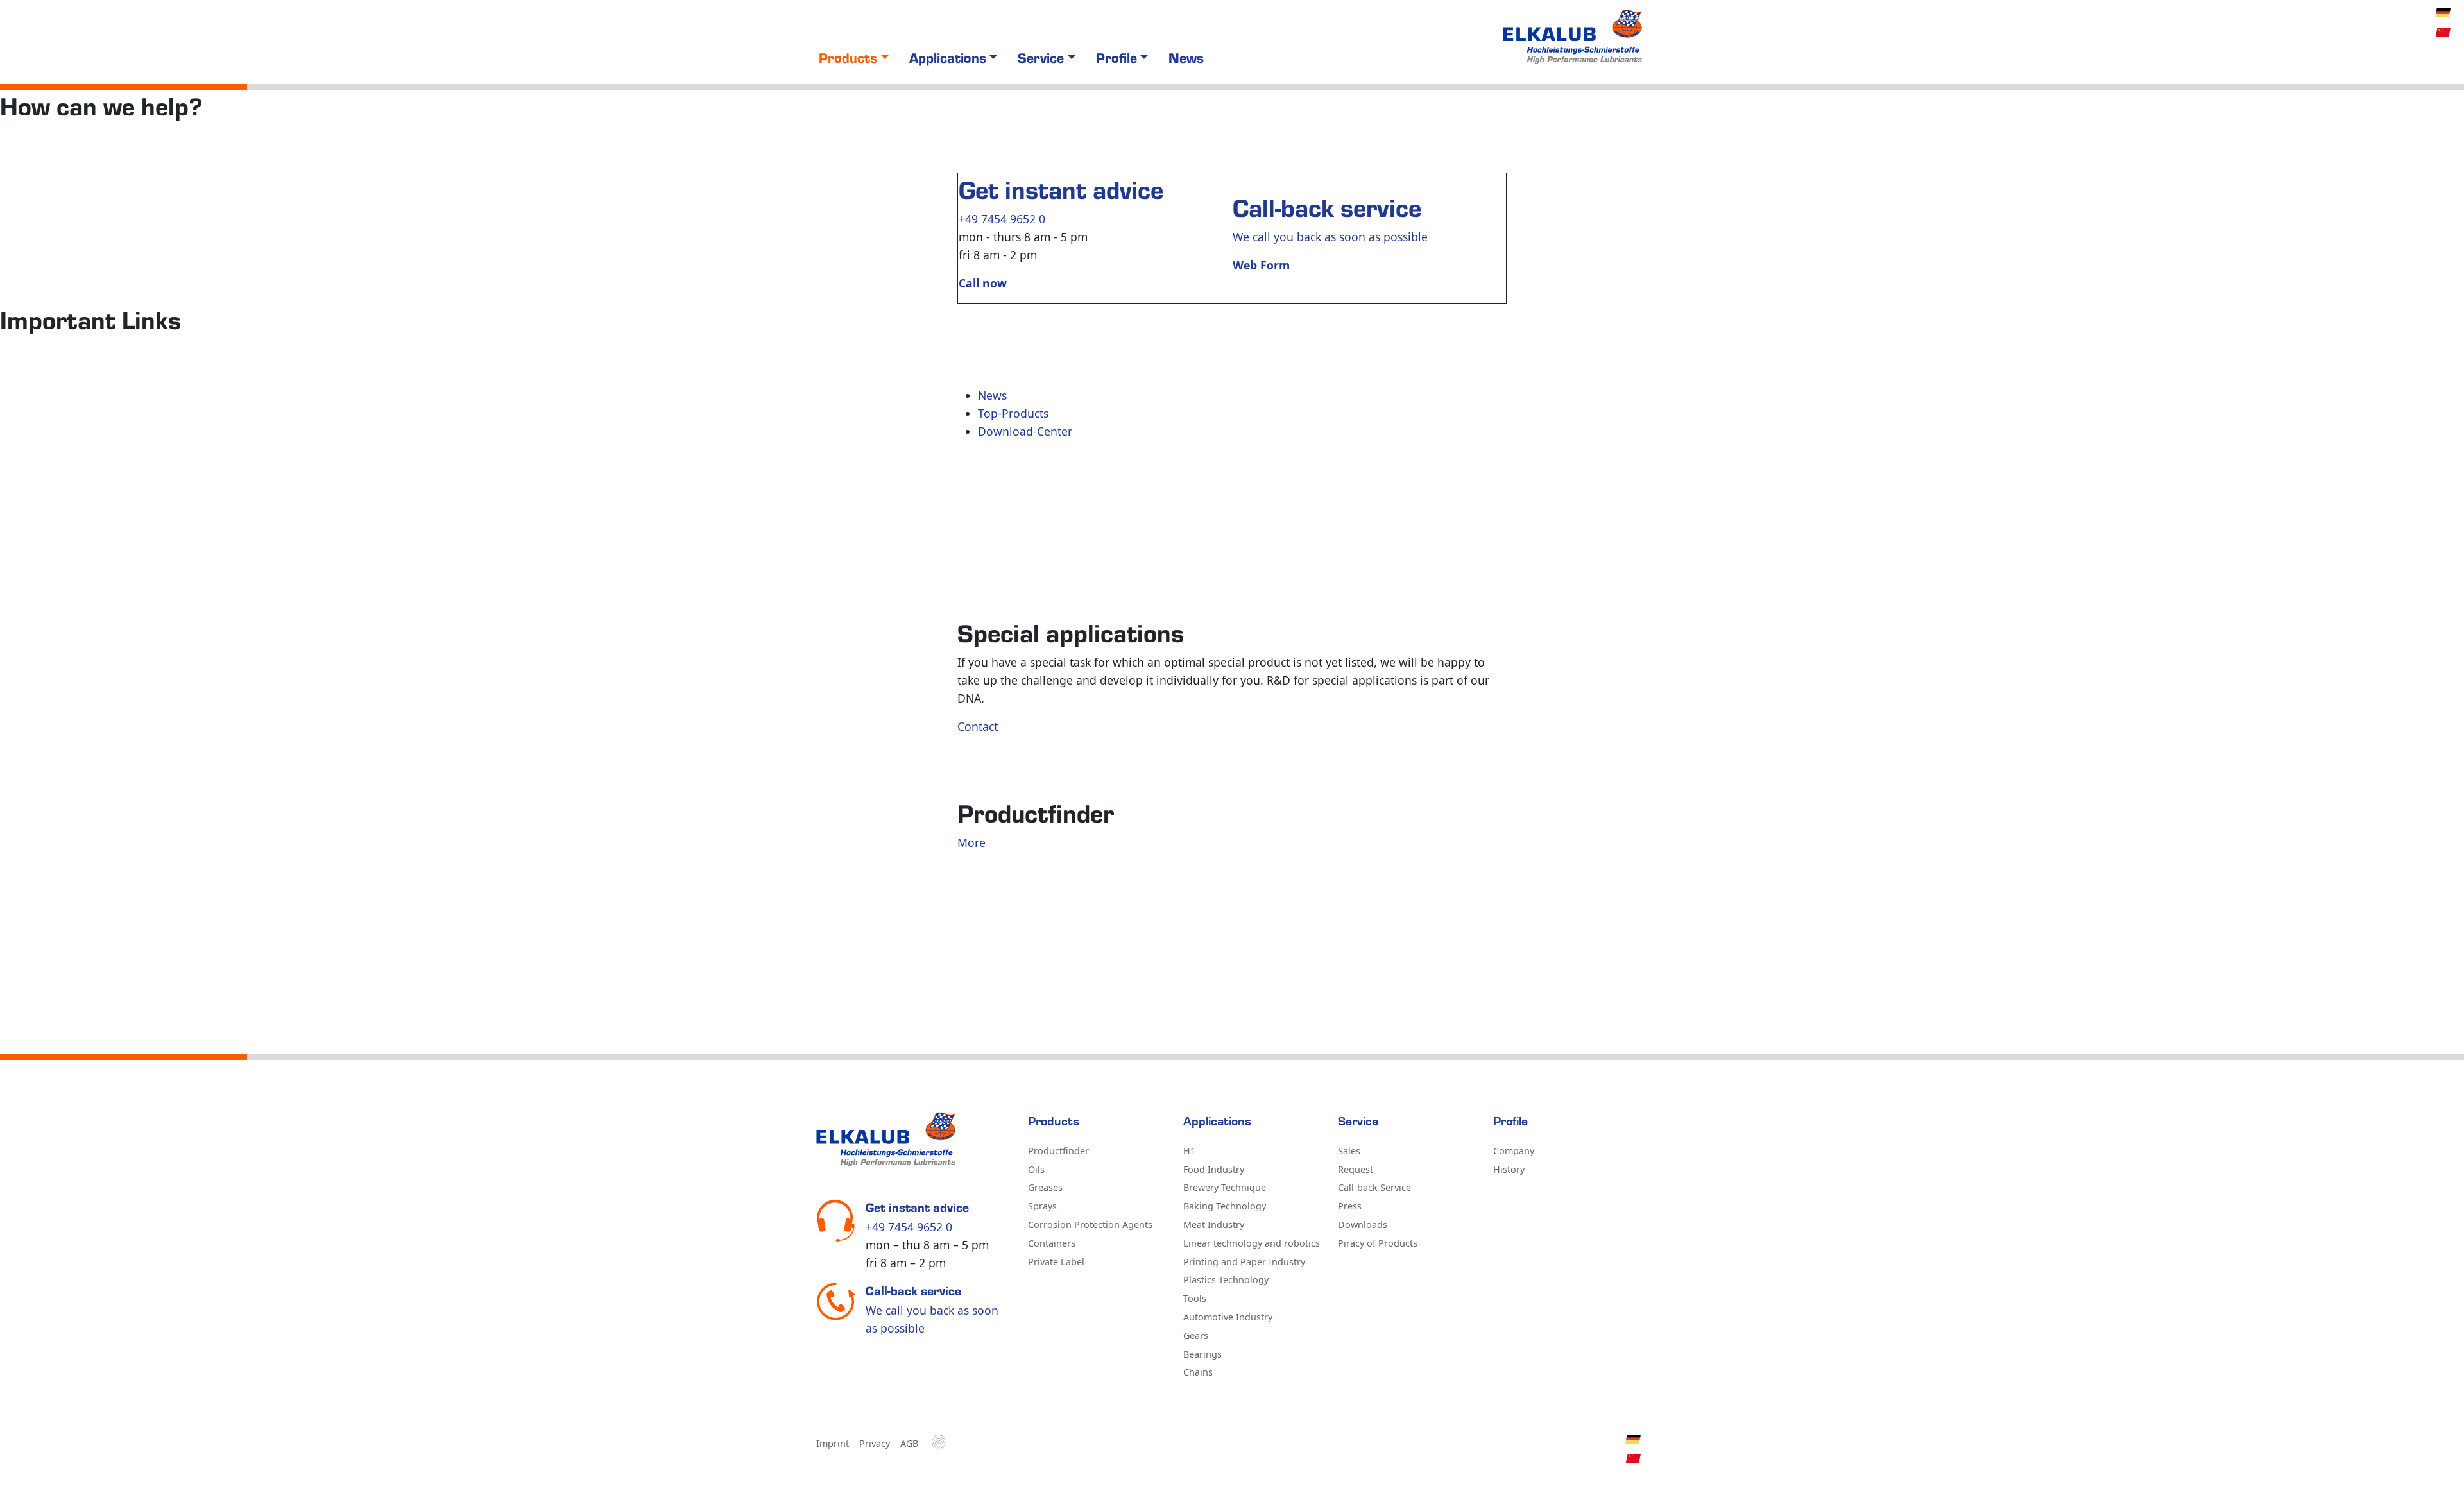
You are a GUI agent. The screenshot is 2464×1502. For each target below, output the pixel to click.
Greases (1045, 1187)
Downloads (1363, 1225)
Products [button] (848, 57)
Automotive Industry (1228, 1317)
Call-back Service (1374, 1187)
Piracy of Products (1378, 1243)
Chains (1198, 1372)
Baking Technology (1225, 1206)
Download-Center (1025, 431)
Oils (1036, 1169)
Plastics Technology (1226, 1280)
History (1509, 1169)
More (971, 842)
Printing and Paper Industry (1244, 1262)
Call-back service (1327, 207)
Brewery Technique (1225, 1187)
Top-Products (1013, 413)
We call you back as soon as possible (1330, 237)
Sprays (1042, 1206)
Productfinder (1058, 1151)
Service (1358, 1122)
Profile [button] (1116, 57)
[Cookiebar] (939, 1442)
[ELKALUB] (1574, 37)
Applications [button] (948, 57)
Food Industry (1214, 1169)
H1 (1189, 1151)
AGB (909, 1443)
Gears (1196, 1336)
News (1186, 57)
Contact (978, 726)
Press (1350, 1206)
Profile (1510, 1122)
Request (1356, 1169)
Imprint (833, 1443)
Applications (1217, 1122)
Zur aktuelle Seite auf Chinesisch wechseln (2443, 32)
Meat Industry (1214, 1225)
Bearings (1202, 1354)
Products (1054, 1122)
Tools (1195, 1298)
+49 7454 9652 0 (1002, 219)
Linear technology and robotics (1252, 1243)
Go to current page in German (2443, 13)
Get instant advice (1061, 189)
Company (1514, 1151)
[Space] (914, 1139)
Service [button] (1041, 57)
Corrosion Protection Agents (1090, 1225)
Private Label (1056, 1262)
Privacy (875, 1443)
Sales (1349, 1151)
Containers (1052, 1243)
